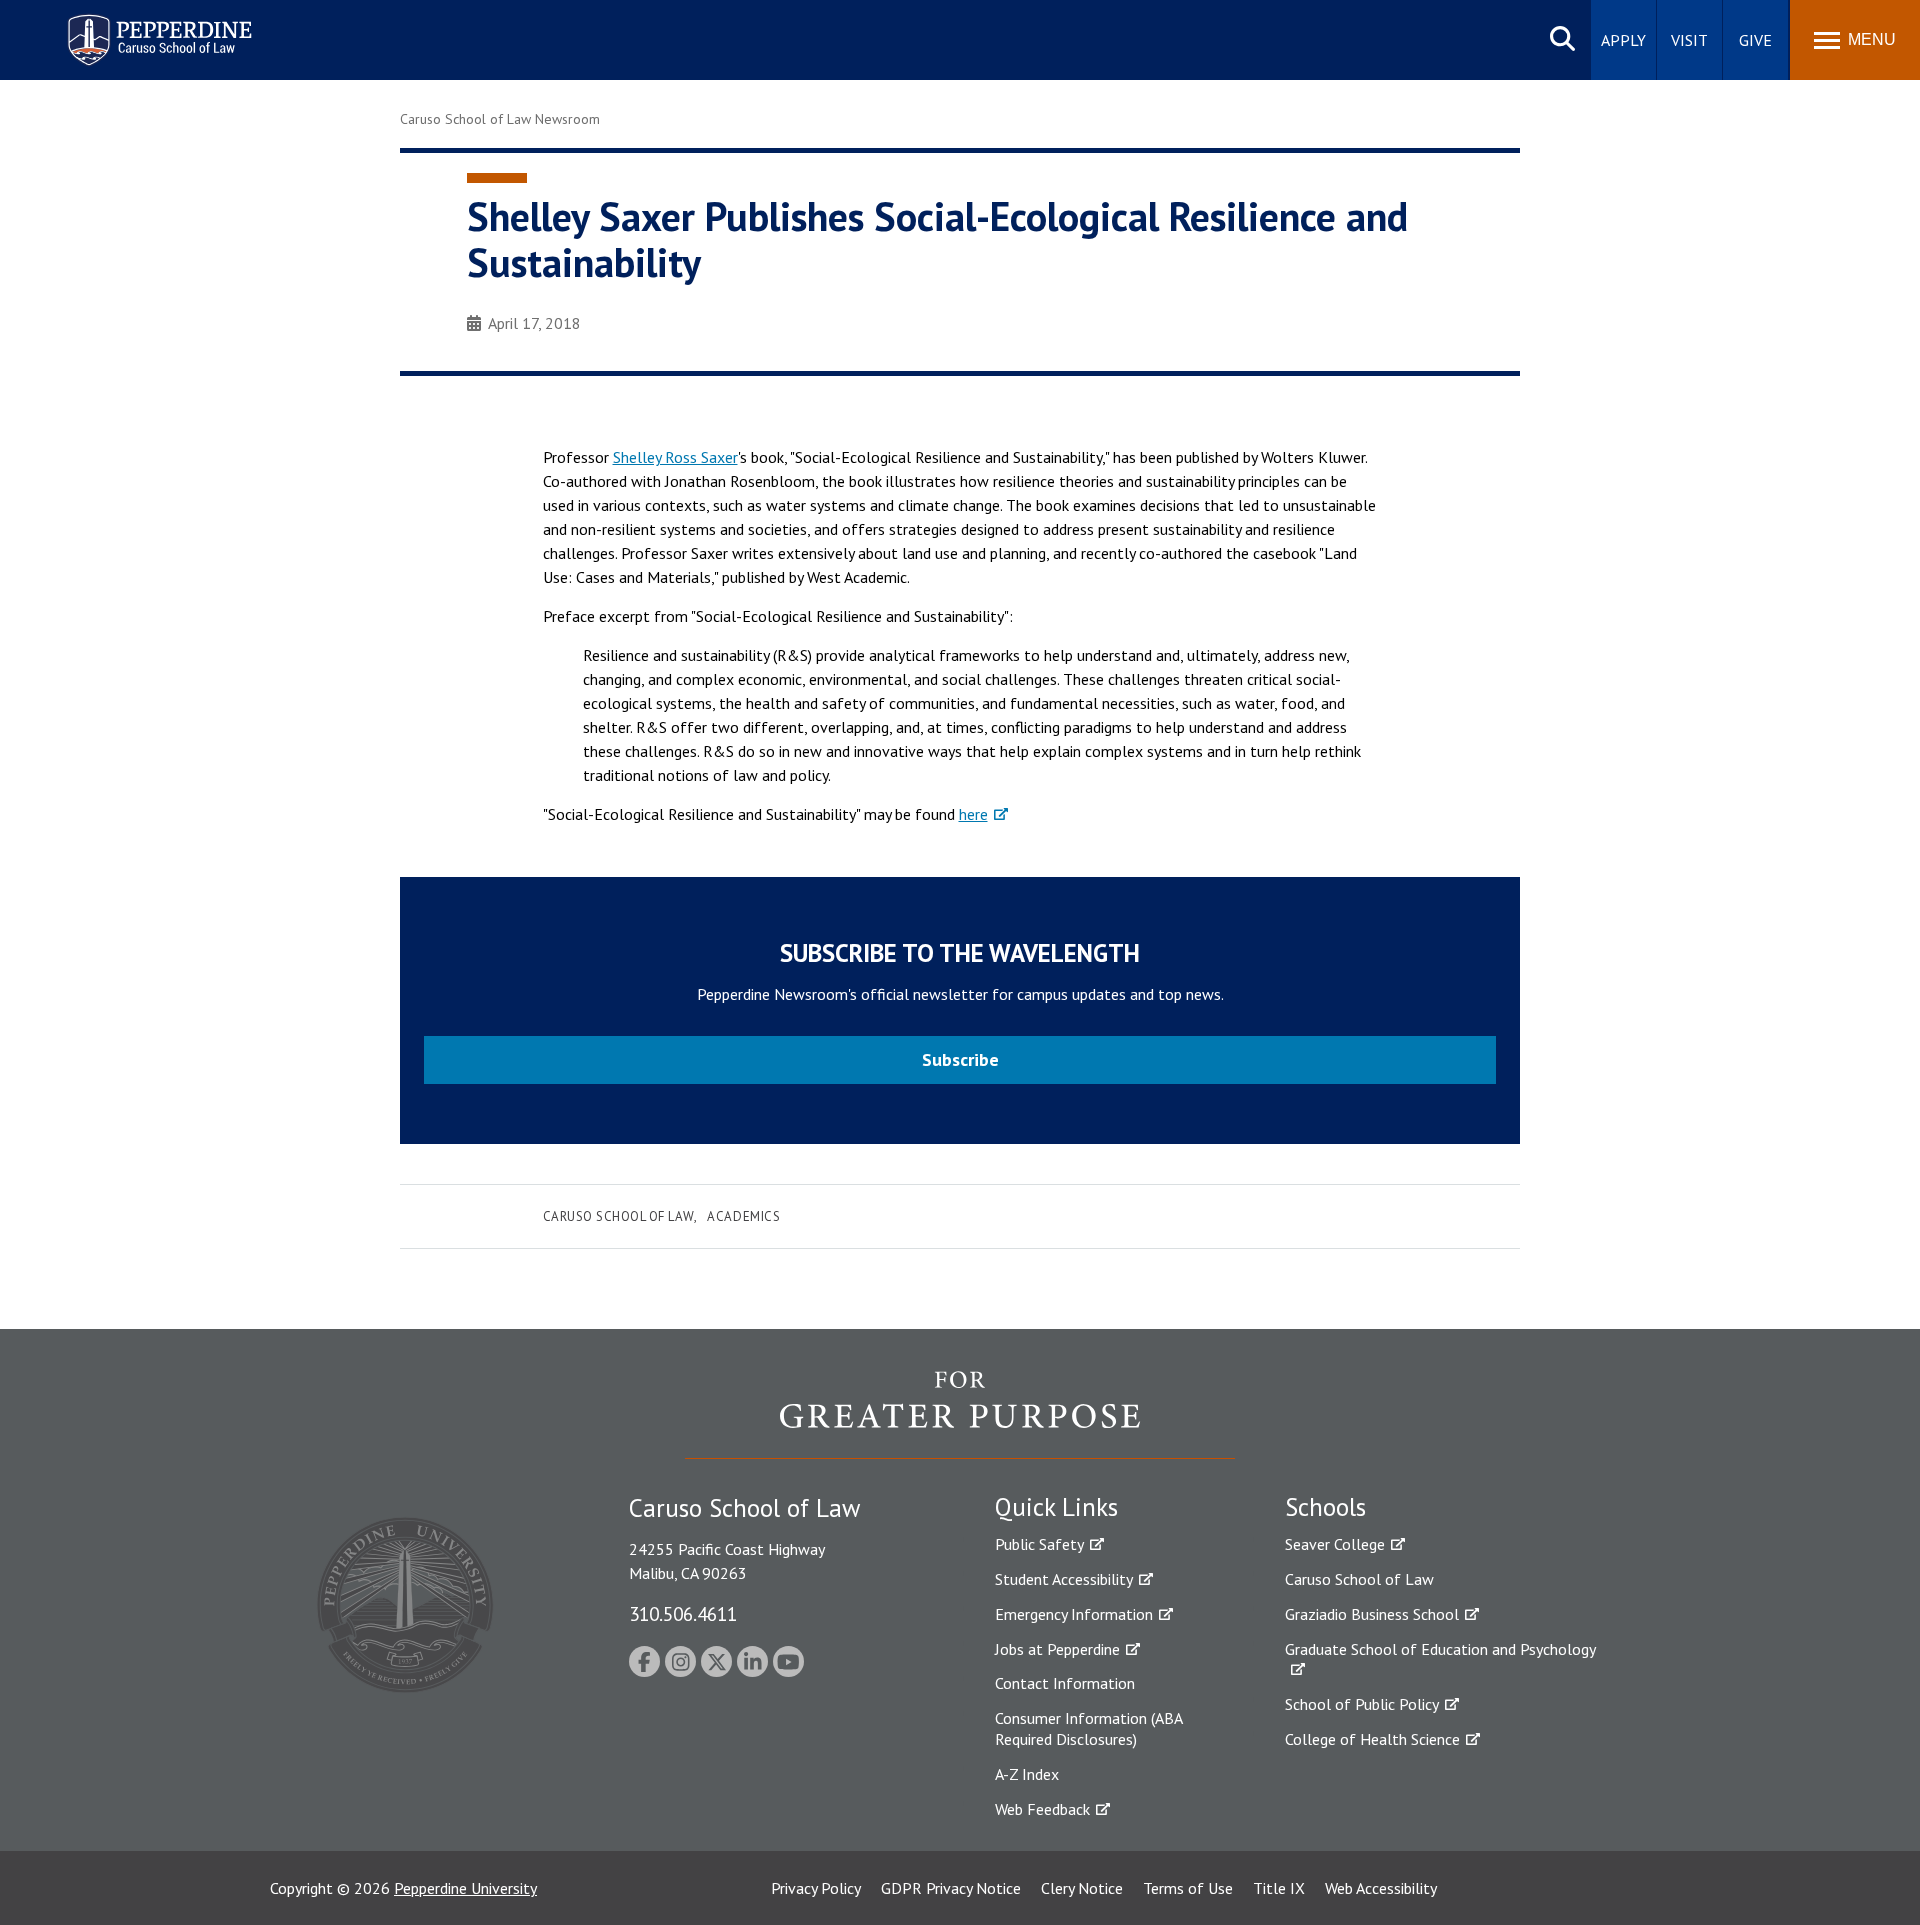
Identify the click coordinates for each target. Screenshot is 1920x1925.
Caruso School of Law (618, 1216)
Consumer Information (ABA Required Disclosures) (1088, 1728)
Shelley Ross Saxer (675, 457)
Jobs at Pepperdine (1057, 1649)
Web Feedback (1042, 1809)
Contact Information (1065, 1683)
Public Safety (1039, 1544)
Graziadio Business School (1372, 1614)
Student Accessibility (1064, 1579)
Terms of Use (1188, 1888)
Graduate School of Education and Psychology (1440, 1649)
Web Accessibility (1381, 1888)
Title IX (1279, 1888)
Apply (1623, 40)
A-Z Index (1027, 1774)
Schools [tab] (1325, 1507)
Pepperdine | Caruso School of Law (156, 27)
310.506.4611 (683, 1613)
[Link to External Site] (960, 1414)
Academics (743, 1216)
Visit (1689, 40)
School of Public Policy (1362, 1704)
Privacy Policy (816, 1888)
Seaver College (1335, 1544)
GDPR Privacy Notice (951, 1888)
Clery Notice (1082, 1888)
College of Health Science (1372, 1739)
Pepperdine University (465, 1888)
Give (1755, 40)
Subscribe (960, 1059)
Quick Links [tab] (1056, 1507)
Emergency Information (1074, 1614)
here (973, 814)
